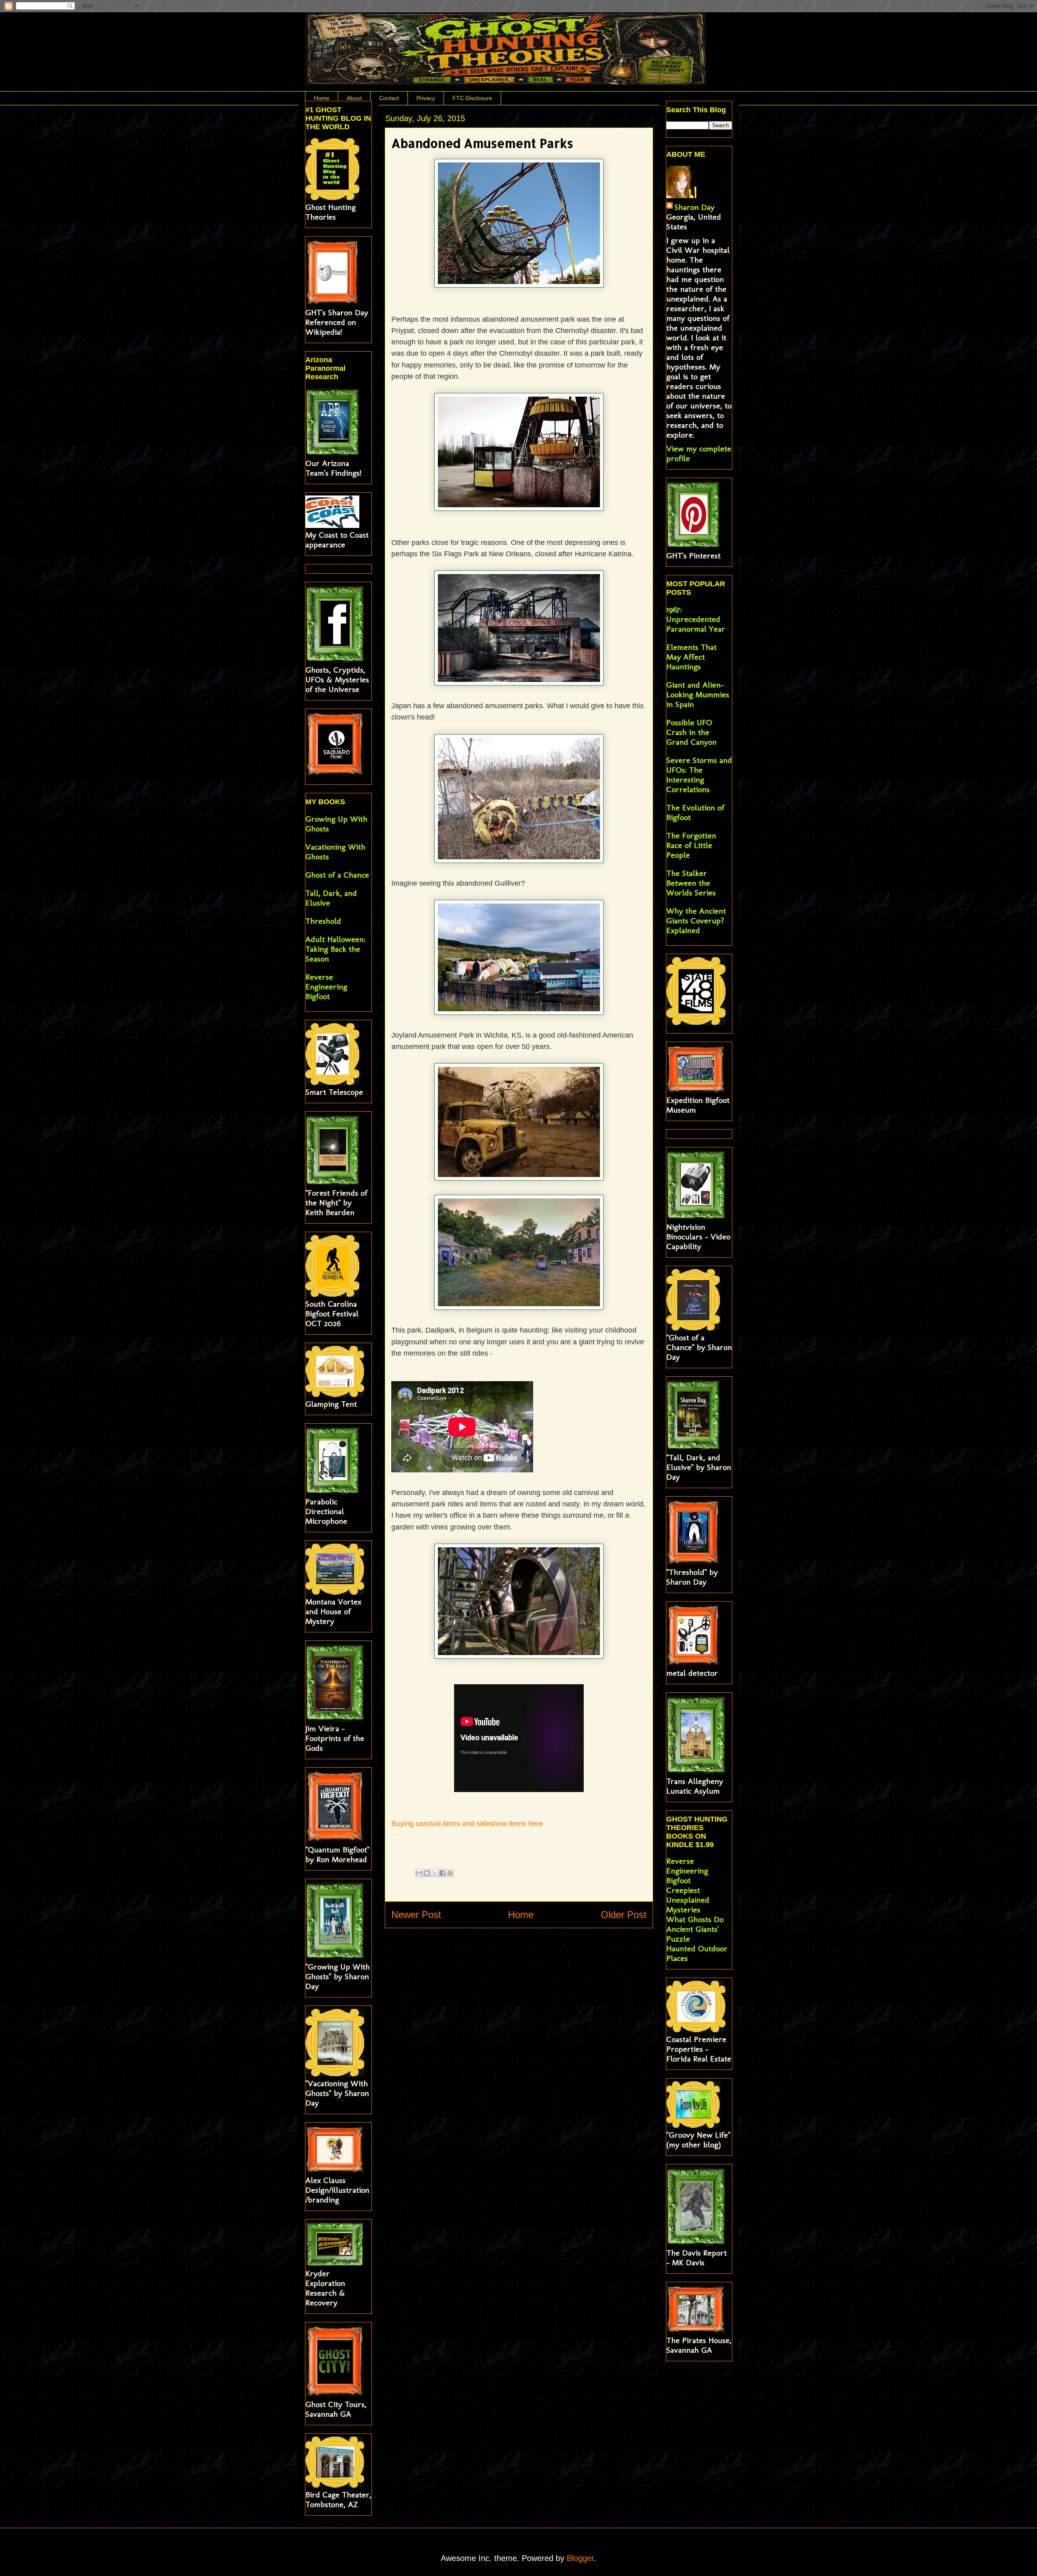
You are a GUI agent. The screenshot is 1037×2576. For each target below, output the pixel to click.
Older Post (624, 1915)
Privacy (426, 98)
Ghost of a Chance (337, 875)
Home (322, 98)
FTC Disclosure (472, 98)
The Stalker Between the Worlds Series (691, 883)
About (354, 98)
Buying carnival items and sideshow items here (467, 1824)
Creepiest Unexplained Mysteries (688, 1900)
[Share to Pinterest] (450, 1873)
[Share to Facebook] (442, 1873)
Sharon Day (695, 207)
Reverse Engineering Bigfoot (326, 987)
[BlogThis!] (427, 1873)
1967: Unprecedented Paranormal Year (696, 619)
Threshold (323, 921)
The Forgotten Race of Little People (691, 845)
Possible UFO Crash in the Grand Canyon (691, 732)
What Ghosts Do (695, 1919)
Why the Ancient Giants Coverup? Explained (696, 921)
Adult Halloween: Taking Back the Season (335, 949)
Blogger (580, 2558)
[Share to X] (435, 1873)
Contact (389, 98)
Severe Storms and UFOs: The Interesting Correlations (699, 775)
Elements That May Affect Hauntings (691, 657)
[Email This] (419, 1873)
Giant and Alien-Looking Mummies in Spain (698, 694)
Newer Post (416, 1915)
